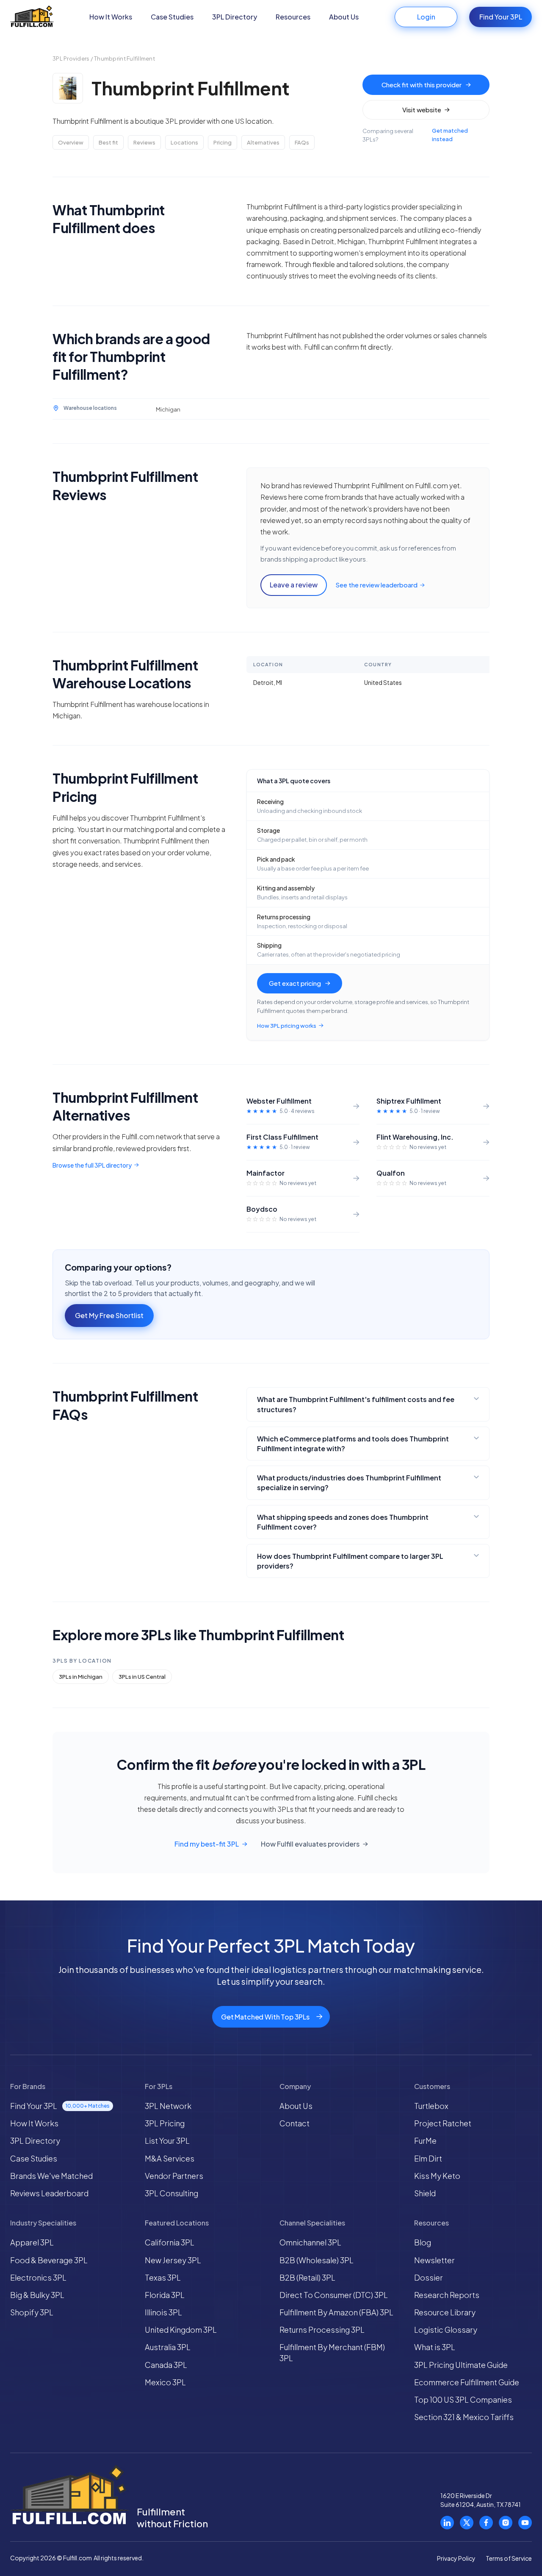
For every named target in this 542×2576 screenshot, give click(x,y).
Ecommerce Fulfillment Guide (467, 2382)
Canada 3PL (166, 2365)
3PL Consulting (171, 2193)
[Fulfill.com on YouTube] (525, 2523)
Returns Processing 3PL (322, 2330)
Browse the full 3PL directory (92, 1165)
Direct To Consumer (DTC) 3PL (334, 2295)
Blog (423, 2242)
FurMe (425, 2141)
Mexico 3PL (165, 2382)
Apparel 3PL (32, 2242)
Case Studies (172, 17)
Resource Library (445, 2312)
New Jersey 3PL (173, 2260)
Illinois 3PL (163, 2312)
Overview (71, 142)
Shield (425, 2193)
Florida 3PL (165, 2295)
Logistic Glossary (446, 2330)
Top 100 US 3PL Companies (463, 2399)
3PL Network (168, 2106)
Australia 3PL (168, 2347)
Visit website (422, 110)
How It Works (111, 17)
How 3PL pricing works (287, 1026)
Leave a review (294, 585)
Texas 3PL (163, 2277)
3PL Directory (235, 17)
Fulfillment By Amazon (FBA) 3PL (336, 2312)
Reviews (144, 142)
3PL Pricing (165, 2123)
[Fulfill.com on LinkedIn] (447, 2523)
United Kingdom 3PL (181, 2330)
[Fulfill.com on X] (467, 2523)
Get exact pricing (295, 983)
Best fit (108, 142)
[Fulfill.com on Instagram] (506, 2523)
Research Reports (447, 2295)
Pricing (223, 142)
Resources (293, 17)
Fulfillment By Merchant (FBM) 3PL (332, 2352)
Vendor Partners (174, 2176)
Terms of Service (509, 2558)
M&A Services (170, 2158)
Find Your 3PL (501, 17)
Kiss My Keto (437, 2176)
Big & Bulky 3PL (37, 2295)
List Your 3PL (167, 2141)
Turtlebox (431, 2106)
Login (426, 17)
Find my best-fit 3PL (207, 1844)
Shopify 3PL (32, 2312)
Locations (184, 142)
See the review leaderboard (376, 585)
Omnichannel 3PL (310, 2242)
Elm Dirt (428, 2158)
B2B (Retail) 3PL (307, 2277)
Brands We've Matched (51, 2176)
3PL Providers (71, 58)
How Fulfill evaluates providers (310, 1844)
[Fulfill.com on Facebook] (486, 2523)
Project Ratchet (443, 2123)
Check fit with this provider (422, 85)
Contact (295, 2123)
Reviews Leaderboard (49, 2193)
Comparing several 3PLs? (415, 135)
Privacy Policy (456, 2558)
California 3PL (170, 2242)
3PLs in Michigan (81, 1677)
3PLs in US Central (142, 1677)
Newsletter (434, 2260)
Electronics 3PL (38, 2277)
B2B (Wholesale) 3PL (317, 2260)
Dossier (429, 2277)
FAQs (302, 142)
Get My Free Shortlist (109, 1315)
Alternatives (263, 142)
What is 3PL (435, 2347)
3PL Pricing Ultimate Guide (461, 2365)
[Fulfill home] (32, 17)
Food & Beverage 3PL (49, 2260)
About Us (344, 17)
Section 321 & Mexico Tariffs (464, 2417)
